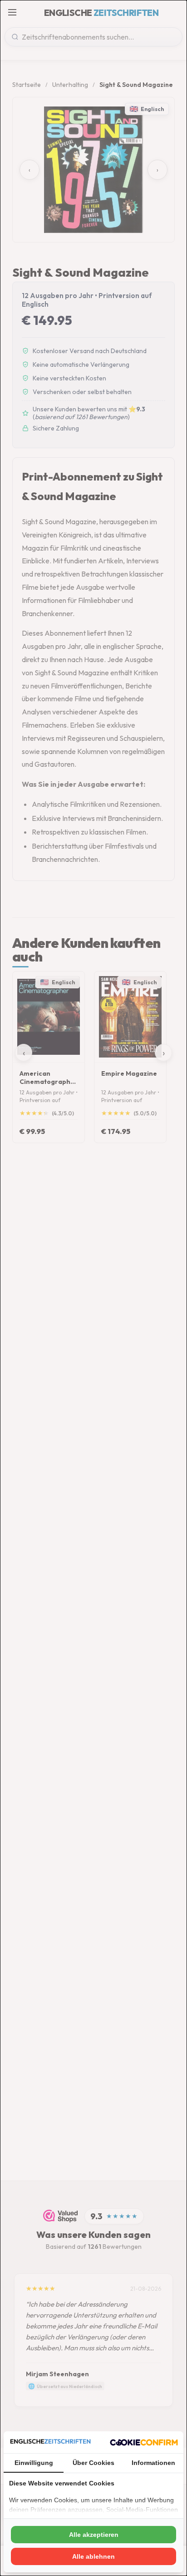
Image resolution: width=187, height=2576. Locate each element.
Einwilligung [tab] (34, 2463)
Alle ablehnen (93, 2556)
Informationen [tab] (153, 2463)
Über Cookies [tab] (93, 2463)
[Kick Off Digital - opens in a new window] (144, 2442)
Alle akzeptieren (94, 2535)
